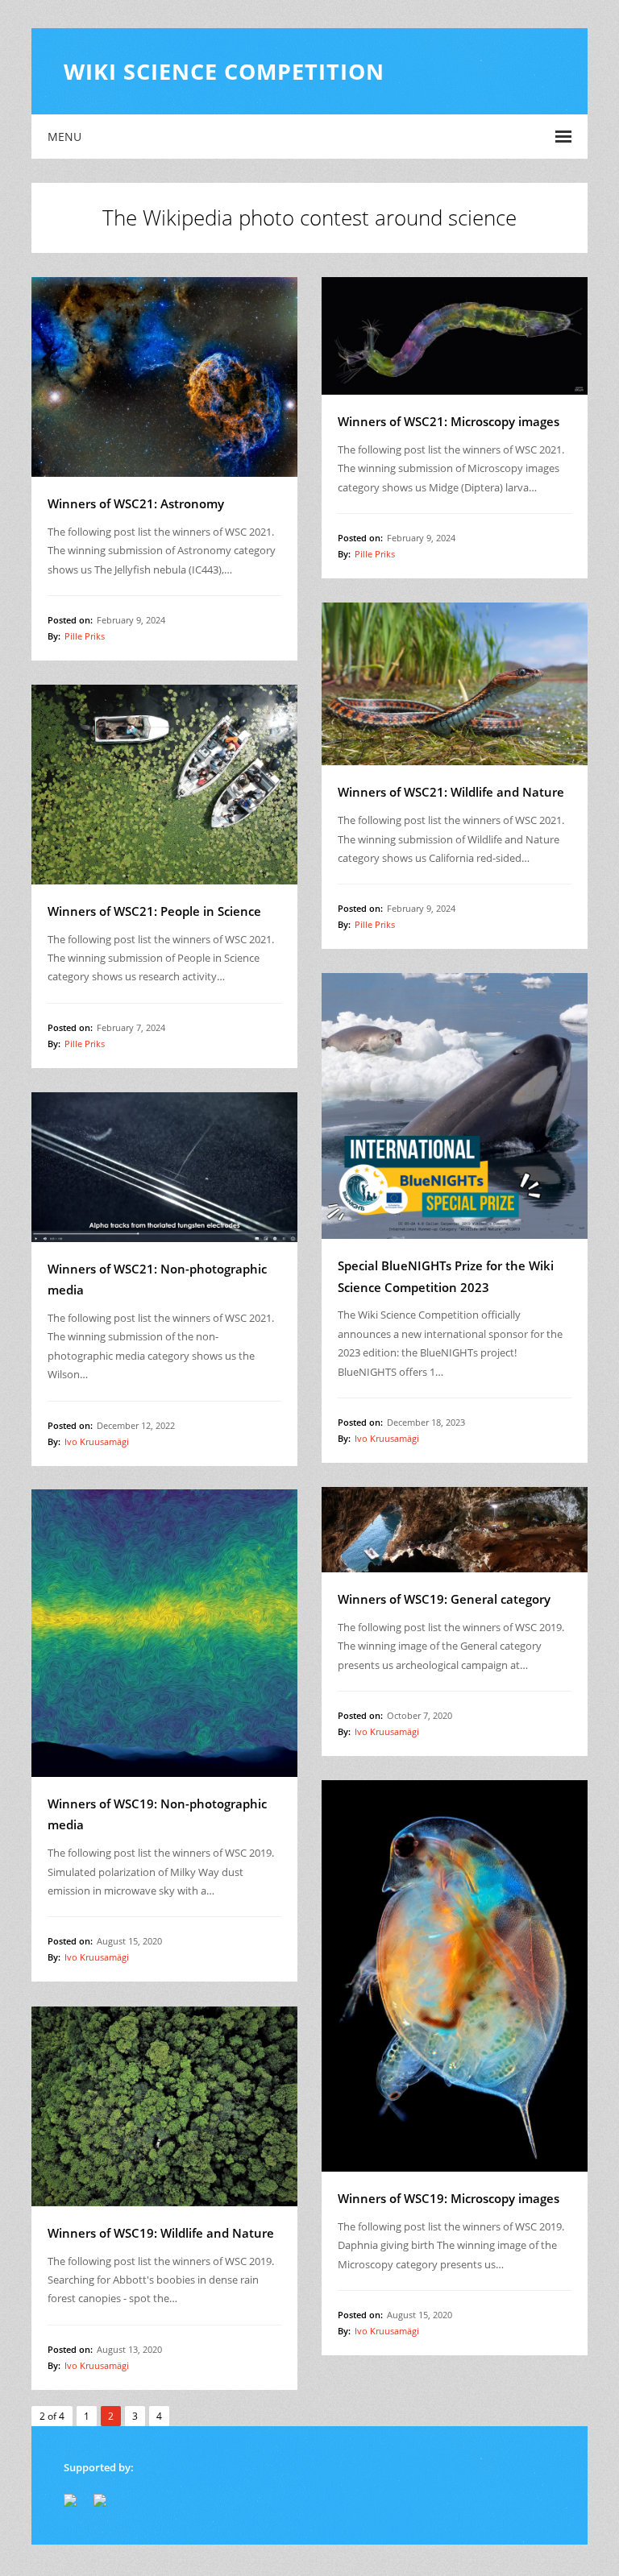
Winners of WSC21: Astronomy (136, 503)
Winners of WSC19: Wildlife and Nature (161, 2233)
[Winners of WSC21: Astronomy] (164, 377)
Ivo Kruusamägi (387, 1438)
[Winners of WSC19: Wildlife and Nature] (164, 2106)
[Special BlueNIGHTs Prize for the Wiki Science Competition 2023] (455, 1106)
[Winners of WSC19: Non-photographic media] (164, 1633)
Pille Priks (85, 636)
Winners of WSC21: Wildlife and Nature (451, 792)
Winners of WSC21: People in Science (154, 911)
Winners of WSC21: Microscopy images (449, 421)
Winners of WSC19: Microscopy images (449, 2198)
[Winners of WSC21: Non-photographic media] (164, 1167)
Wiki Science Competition (224, 71)
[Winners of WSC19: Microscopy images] (455, 1976)
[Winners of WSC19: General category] (455, 1530)
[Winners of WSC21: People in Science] (164, 785)
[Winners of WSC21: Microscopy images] (455, 336)
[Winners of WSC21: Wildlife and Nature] (455, 684)
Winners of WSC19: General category (444, 1599)
